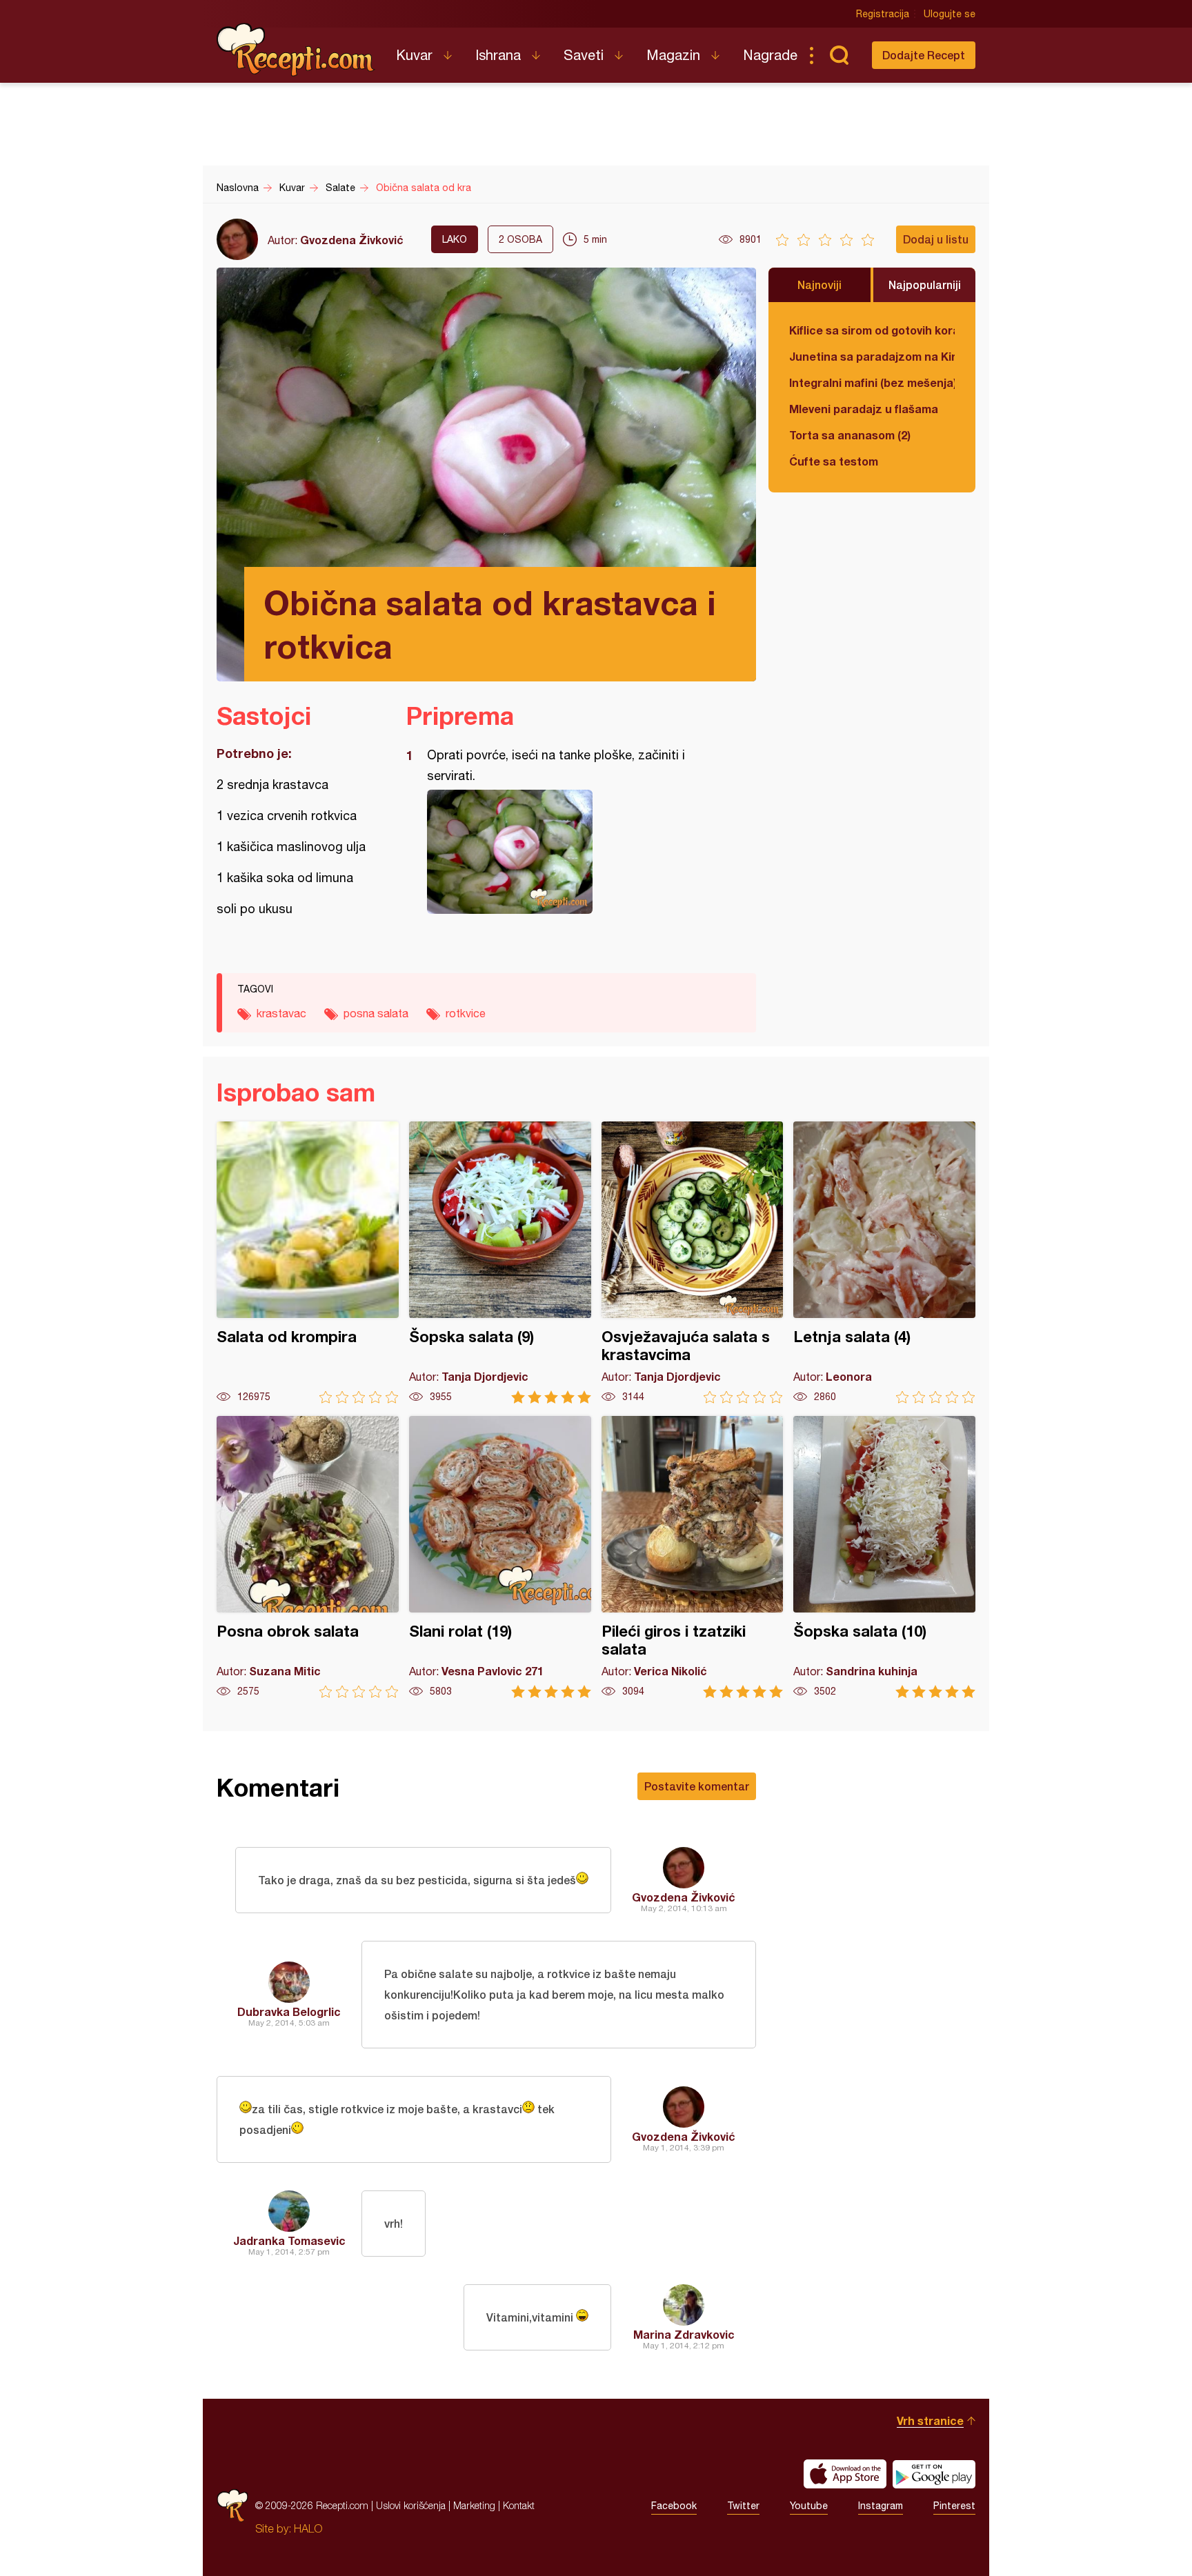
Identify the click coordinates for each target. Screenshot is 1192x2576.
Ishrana (498, 55)
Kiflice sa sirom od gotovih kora (872, 330)
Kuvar (414, 55)
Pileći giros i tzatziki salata (693, 1557)
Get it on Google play (934, 2474)
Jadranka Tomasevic (289, 2240)
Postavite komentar (697, 1786)
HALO (308, 2528)
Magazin (673, 55)
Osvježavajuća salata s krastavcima (693, 1262)
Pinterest (954, 2506)
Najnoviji (819, 284)
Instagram (881, 2506)
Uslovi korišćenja (411, 2505)
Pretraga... (839, 55)
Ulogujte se (950, 14)
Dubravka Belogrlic (289, 2011)
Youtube (809, 2506)
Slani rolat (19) (500, 1557)
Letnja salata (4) (884, 1262)
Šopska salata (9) (500, 1262)
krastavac (281, 1013)
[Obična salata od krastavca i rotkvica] (574, 852)
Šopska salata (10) (884, 1557)
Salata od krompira (308, 1262)
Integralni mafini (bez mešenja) (872, 382)
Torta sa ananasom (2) (850, 435)
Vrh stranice (930, 2420)
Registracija (883, 14)
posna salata (376, 1013)
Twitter (743, 2506)
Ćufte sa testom (834, 461)
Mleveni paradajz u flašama (864, 409)
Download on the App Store (845, 2474)
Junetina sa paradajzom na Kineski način (872, 356)
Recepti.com (296, 50)
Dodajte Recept (924, 55)
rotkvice (466, 1013)
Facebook (674, 2506)
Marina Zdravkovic (684, 2334)
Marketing (474, 2505)
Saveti (584, 55)
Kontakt (519, 2505)
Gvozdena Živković (352, 240)
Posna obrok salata (308, 1557)
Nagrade (770, 55)
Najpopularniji (925, 284)
